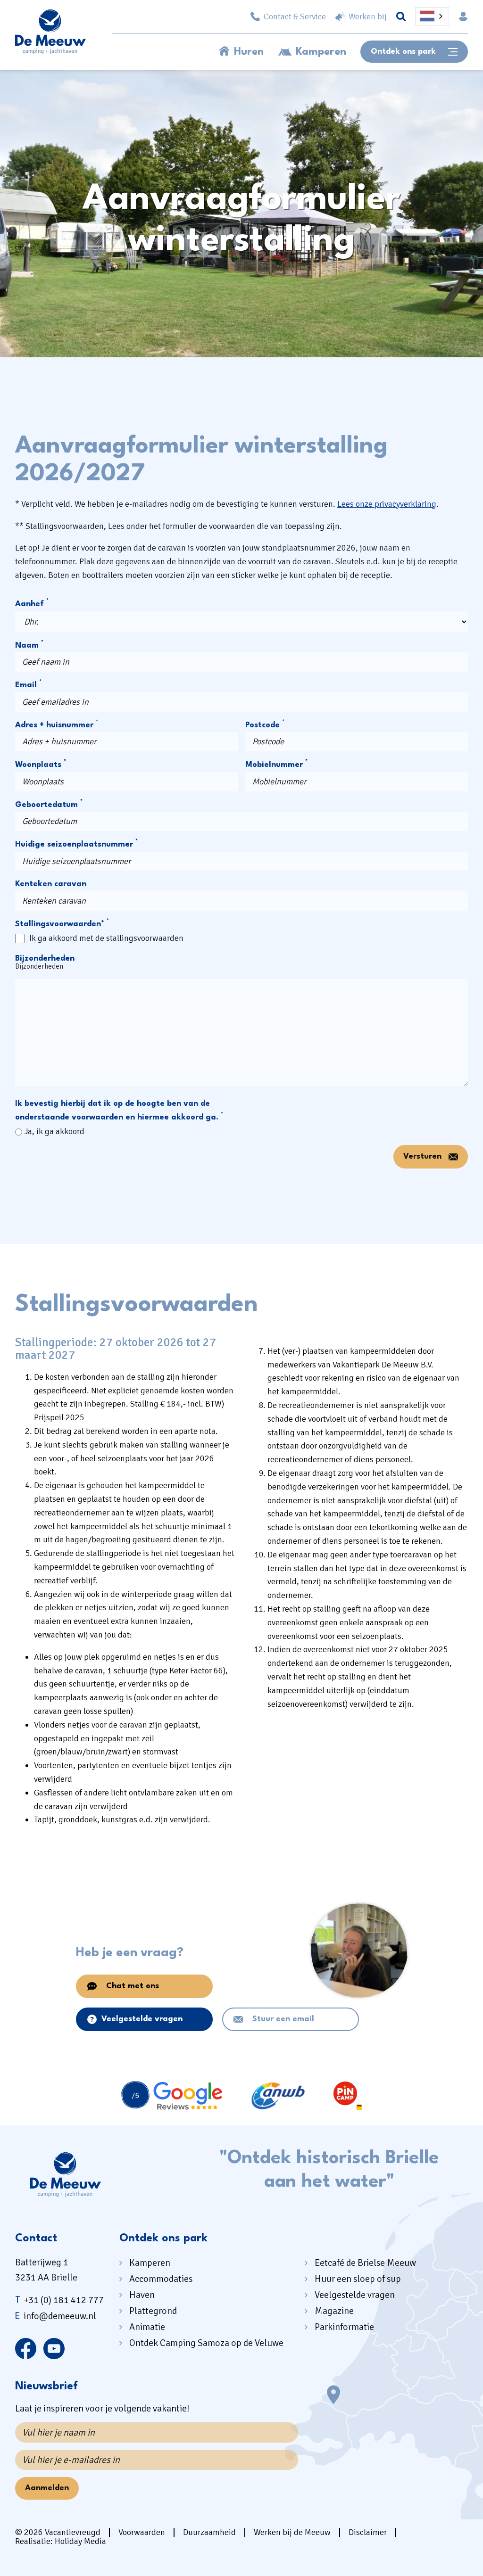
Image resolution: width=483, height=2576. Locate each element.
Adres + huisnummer (57, 724)
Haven (142, 2295)
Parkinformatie (344, 2327)
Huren (249, 52)
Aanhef (32, 603)
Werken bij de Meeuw (292, 2532)
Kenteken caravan (51, 884)
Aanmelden (47, 2488)
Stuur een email (283, 2019)
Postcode (265, 724)
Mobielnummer (276, 764)
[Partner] (172, 2096)
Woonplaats (41, 764)
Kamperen (321, 52)
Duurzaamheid (209, 2532)
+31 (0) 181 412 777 (59, 2300)
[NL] (432, 16)
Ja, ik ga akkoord (54, 1131)
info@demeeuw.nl (56, 2316)
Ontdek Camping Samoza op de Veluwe (206, 2343)
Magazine (334, 2311)
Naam (29, 645)
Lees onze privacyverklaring (387, 504)
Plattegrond (153, 2311)
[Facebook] (26, 2348)
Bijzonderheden (45, 959)
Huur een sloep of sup (358, 2279)
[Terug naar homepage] (50, 34)
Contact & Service (295, 16)
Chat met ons (133, 1986)
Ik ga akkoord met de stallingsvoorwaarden (106, 938)
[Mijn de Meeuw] (463, 16)
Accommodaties (161, 2279)
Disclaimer (368, 2532)
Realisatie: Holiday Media (61, 2541)
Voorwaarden (142, 2532)
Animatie (147, 2327)
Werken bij (368, 16)
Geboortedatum (49, 804)
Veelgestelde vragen (142, 2019)
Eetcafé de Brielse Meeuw (365, 2263)
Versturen (422, 1156)
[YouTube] (54, 2348)
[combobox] (432, 16)
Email (28, 684)
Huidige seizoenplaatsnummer (76, 844)
